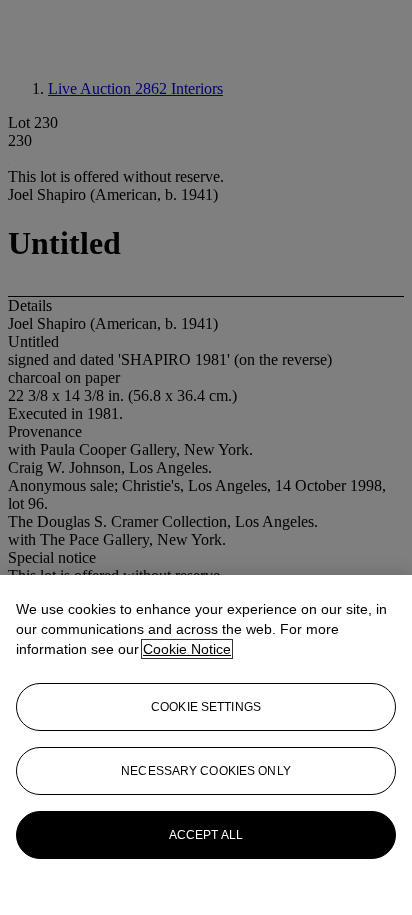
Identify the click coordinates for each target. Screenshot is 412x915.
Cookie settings (206, 707)
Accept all (206, 835)
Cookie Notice (187, 649)
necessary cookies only (206, 771)
